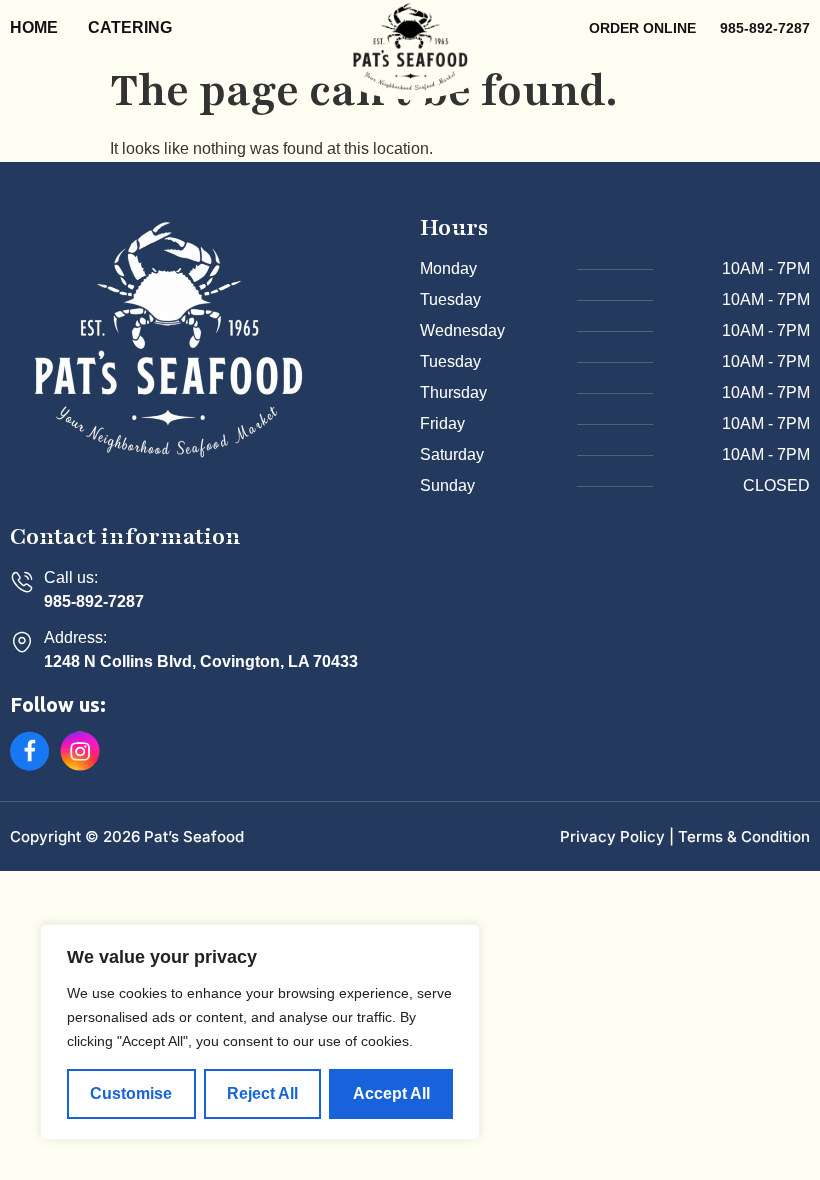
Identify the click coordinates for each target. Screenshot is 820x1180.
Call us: (71, 577)
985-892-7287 (94, 601)
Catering (130, 28)
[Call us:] (22, 582)
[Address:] (22, 642)
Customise (131, 1093)
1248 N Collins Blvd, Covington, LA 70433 (201, 661)
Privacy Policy (612, 836)
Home (34, 28)
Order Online (644, 28)
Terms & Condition (744, 836)
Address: (75, 637)
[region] (260, 1032)
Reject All (262, 1093)
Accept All (391, 1093)
